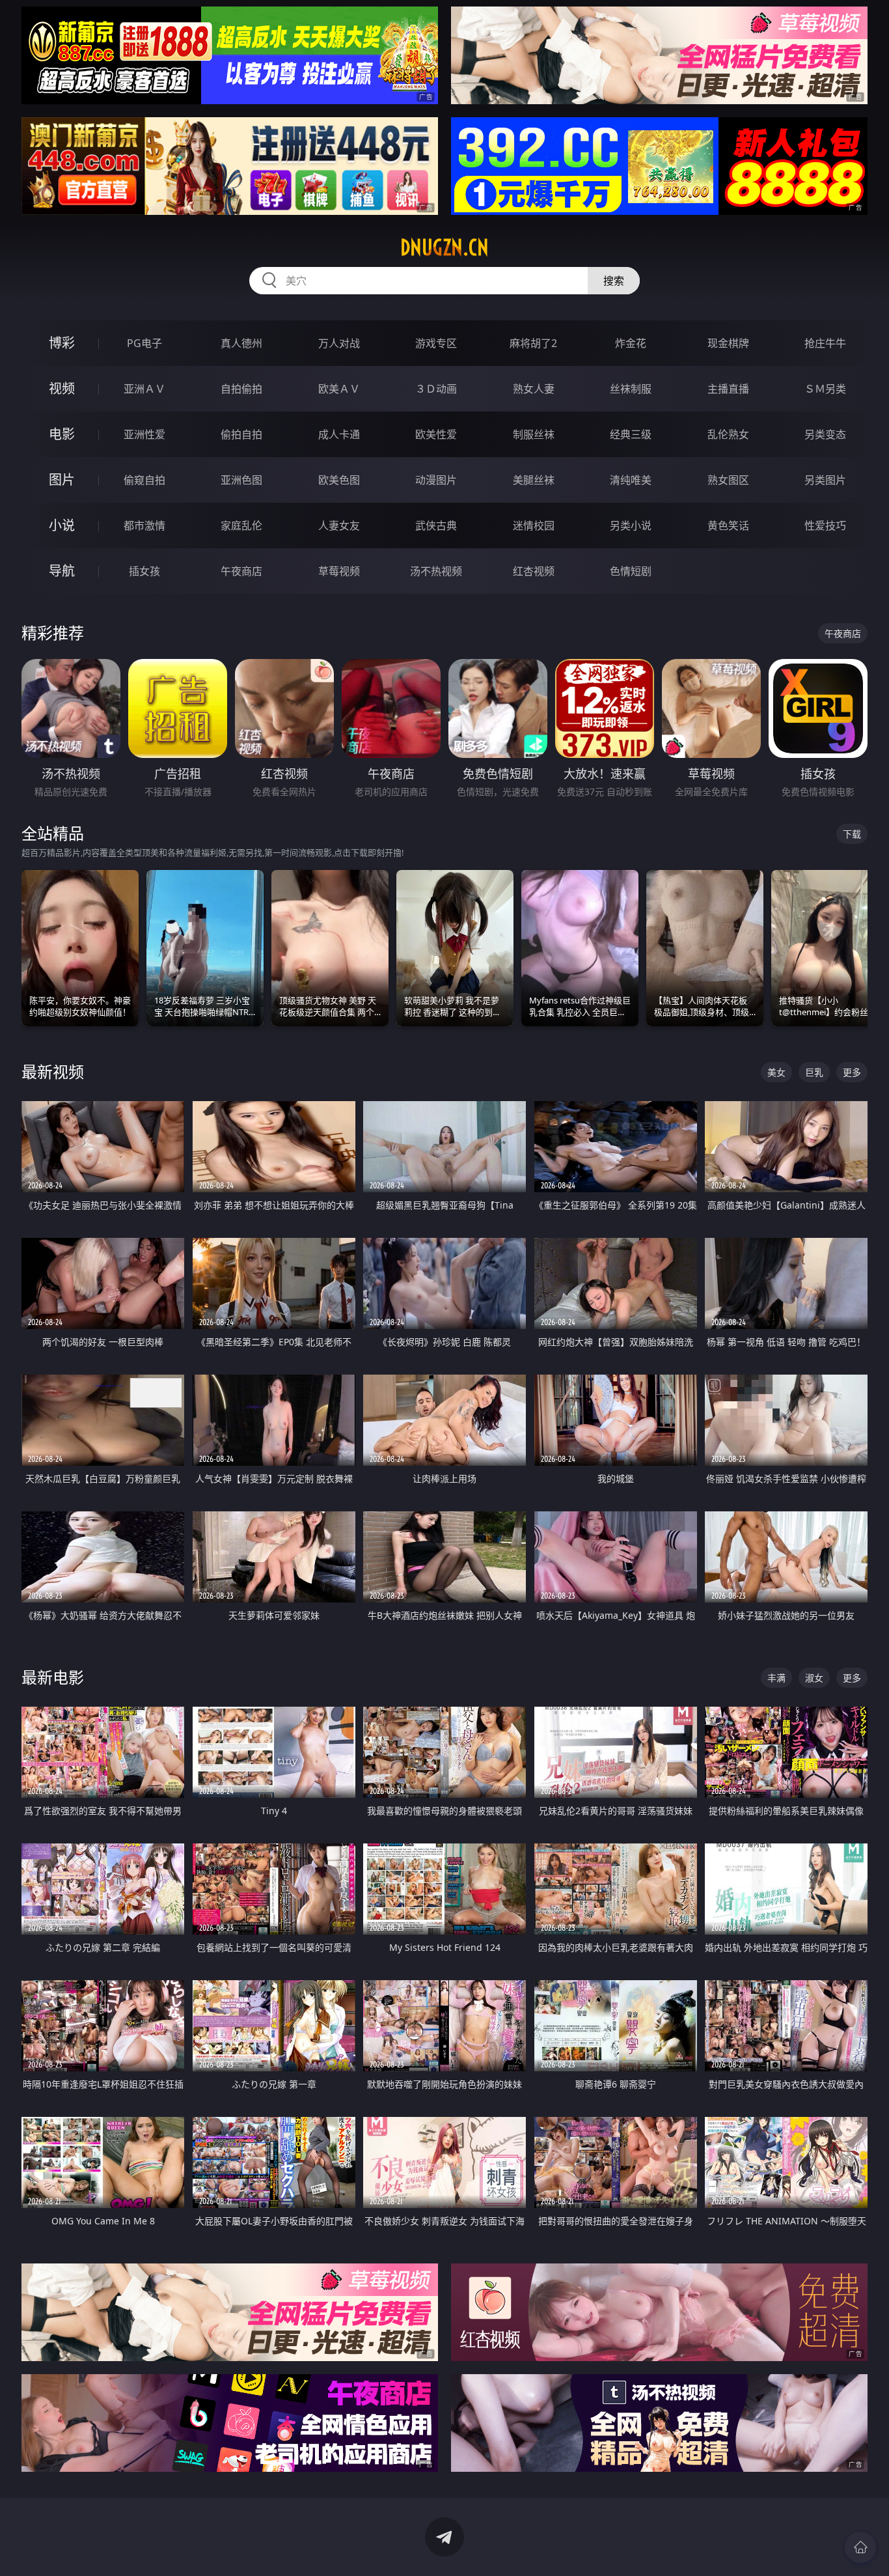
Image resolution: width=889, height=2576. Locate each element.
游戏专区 (436, 343)
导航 (62, 571)
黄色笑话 (728, 525)
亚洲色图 (241, 480)
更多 (852, 1072)
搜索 (614, 281)
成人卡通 (339, 434)
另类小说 (631, 525)
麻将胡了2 (533, 343)
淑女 (814, 1678)
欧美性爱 (436, 434)
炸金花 (631, 343)
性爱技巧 (825, 525)
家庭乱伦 (241, 525)
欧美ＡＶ (339, 389)
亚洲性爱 (144, 434)
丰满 (776, 1678)
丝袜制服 (631, 389)
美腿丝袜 (534, 480)
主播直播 (728, 389)
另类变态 (825, 434)
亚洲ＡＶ (144, 389)
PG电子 (144, 343)
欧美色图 (339, 480)
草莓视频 (339, 571)
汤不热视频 (436, 571)
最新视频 (53, 1071)
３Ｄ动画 (436, 389)
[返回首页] (860, 2547)
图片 (62, 480)
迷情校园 (534, 525)
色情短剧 (631, 571)
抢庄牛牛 (825, 343)
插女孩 (144, 571)
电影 (62, 434)
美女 (776, 1072)
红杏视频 (534, 571)
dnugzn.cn (444, 247)
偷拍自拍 (241, 434)
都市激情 (144, 525)
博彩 (62, 343)
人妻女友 (339, 525)
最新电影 (53, 1677)
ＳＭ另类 (825, 389)
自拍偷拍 (241, 389)
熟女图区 (728, 480)
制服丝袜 (534, 434)
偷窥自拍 (144, 480)
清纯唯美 (631, 480)
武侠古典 (436, 525)
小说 (62, 525)
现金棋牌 (728, 343)
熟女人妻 (534, 389)
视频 (62, 388)
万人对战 (339, 343)
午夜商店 (241, 571)
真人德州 (241, 343)
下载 (852, 834)
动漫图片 (436, 480)
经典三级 (631, 434)
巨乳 (814, 1072)
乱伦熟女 (728, 434)
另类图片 (825, 480)
